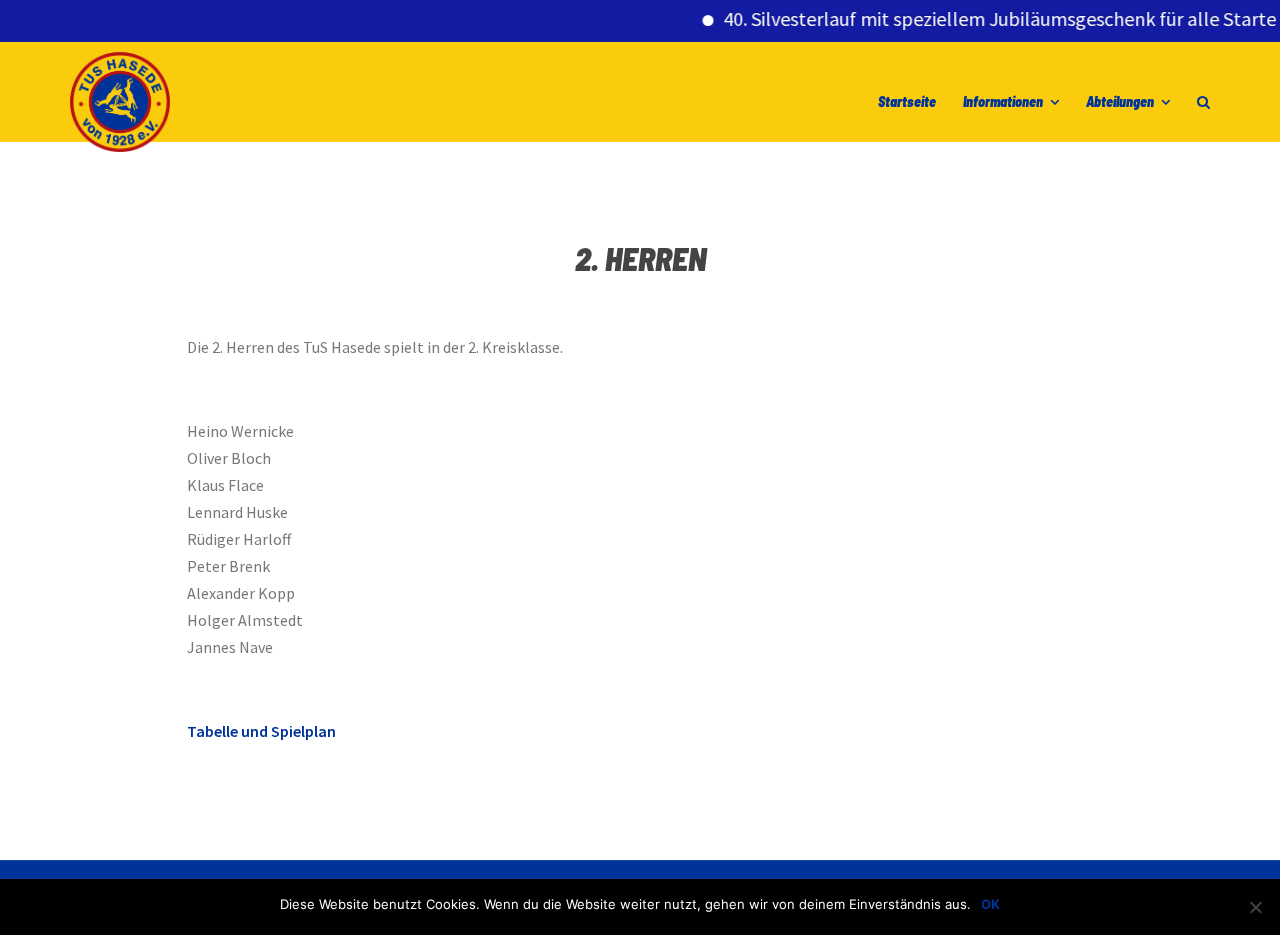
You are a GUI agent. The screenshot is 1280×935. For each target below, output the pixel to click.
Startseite (907, 101)
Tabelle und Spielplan (261, 731)
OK (990, 904)
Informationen (1003, 101)
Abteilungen (1120, 101)
